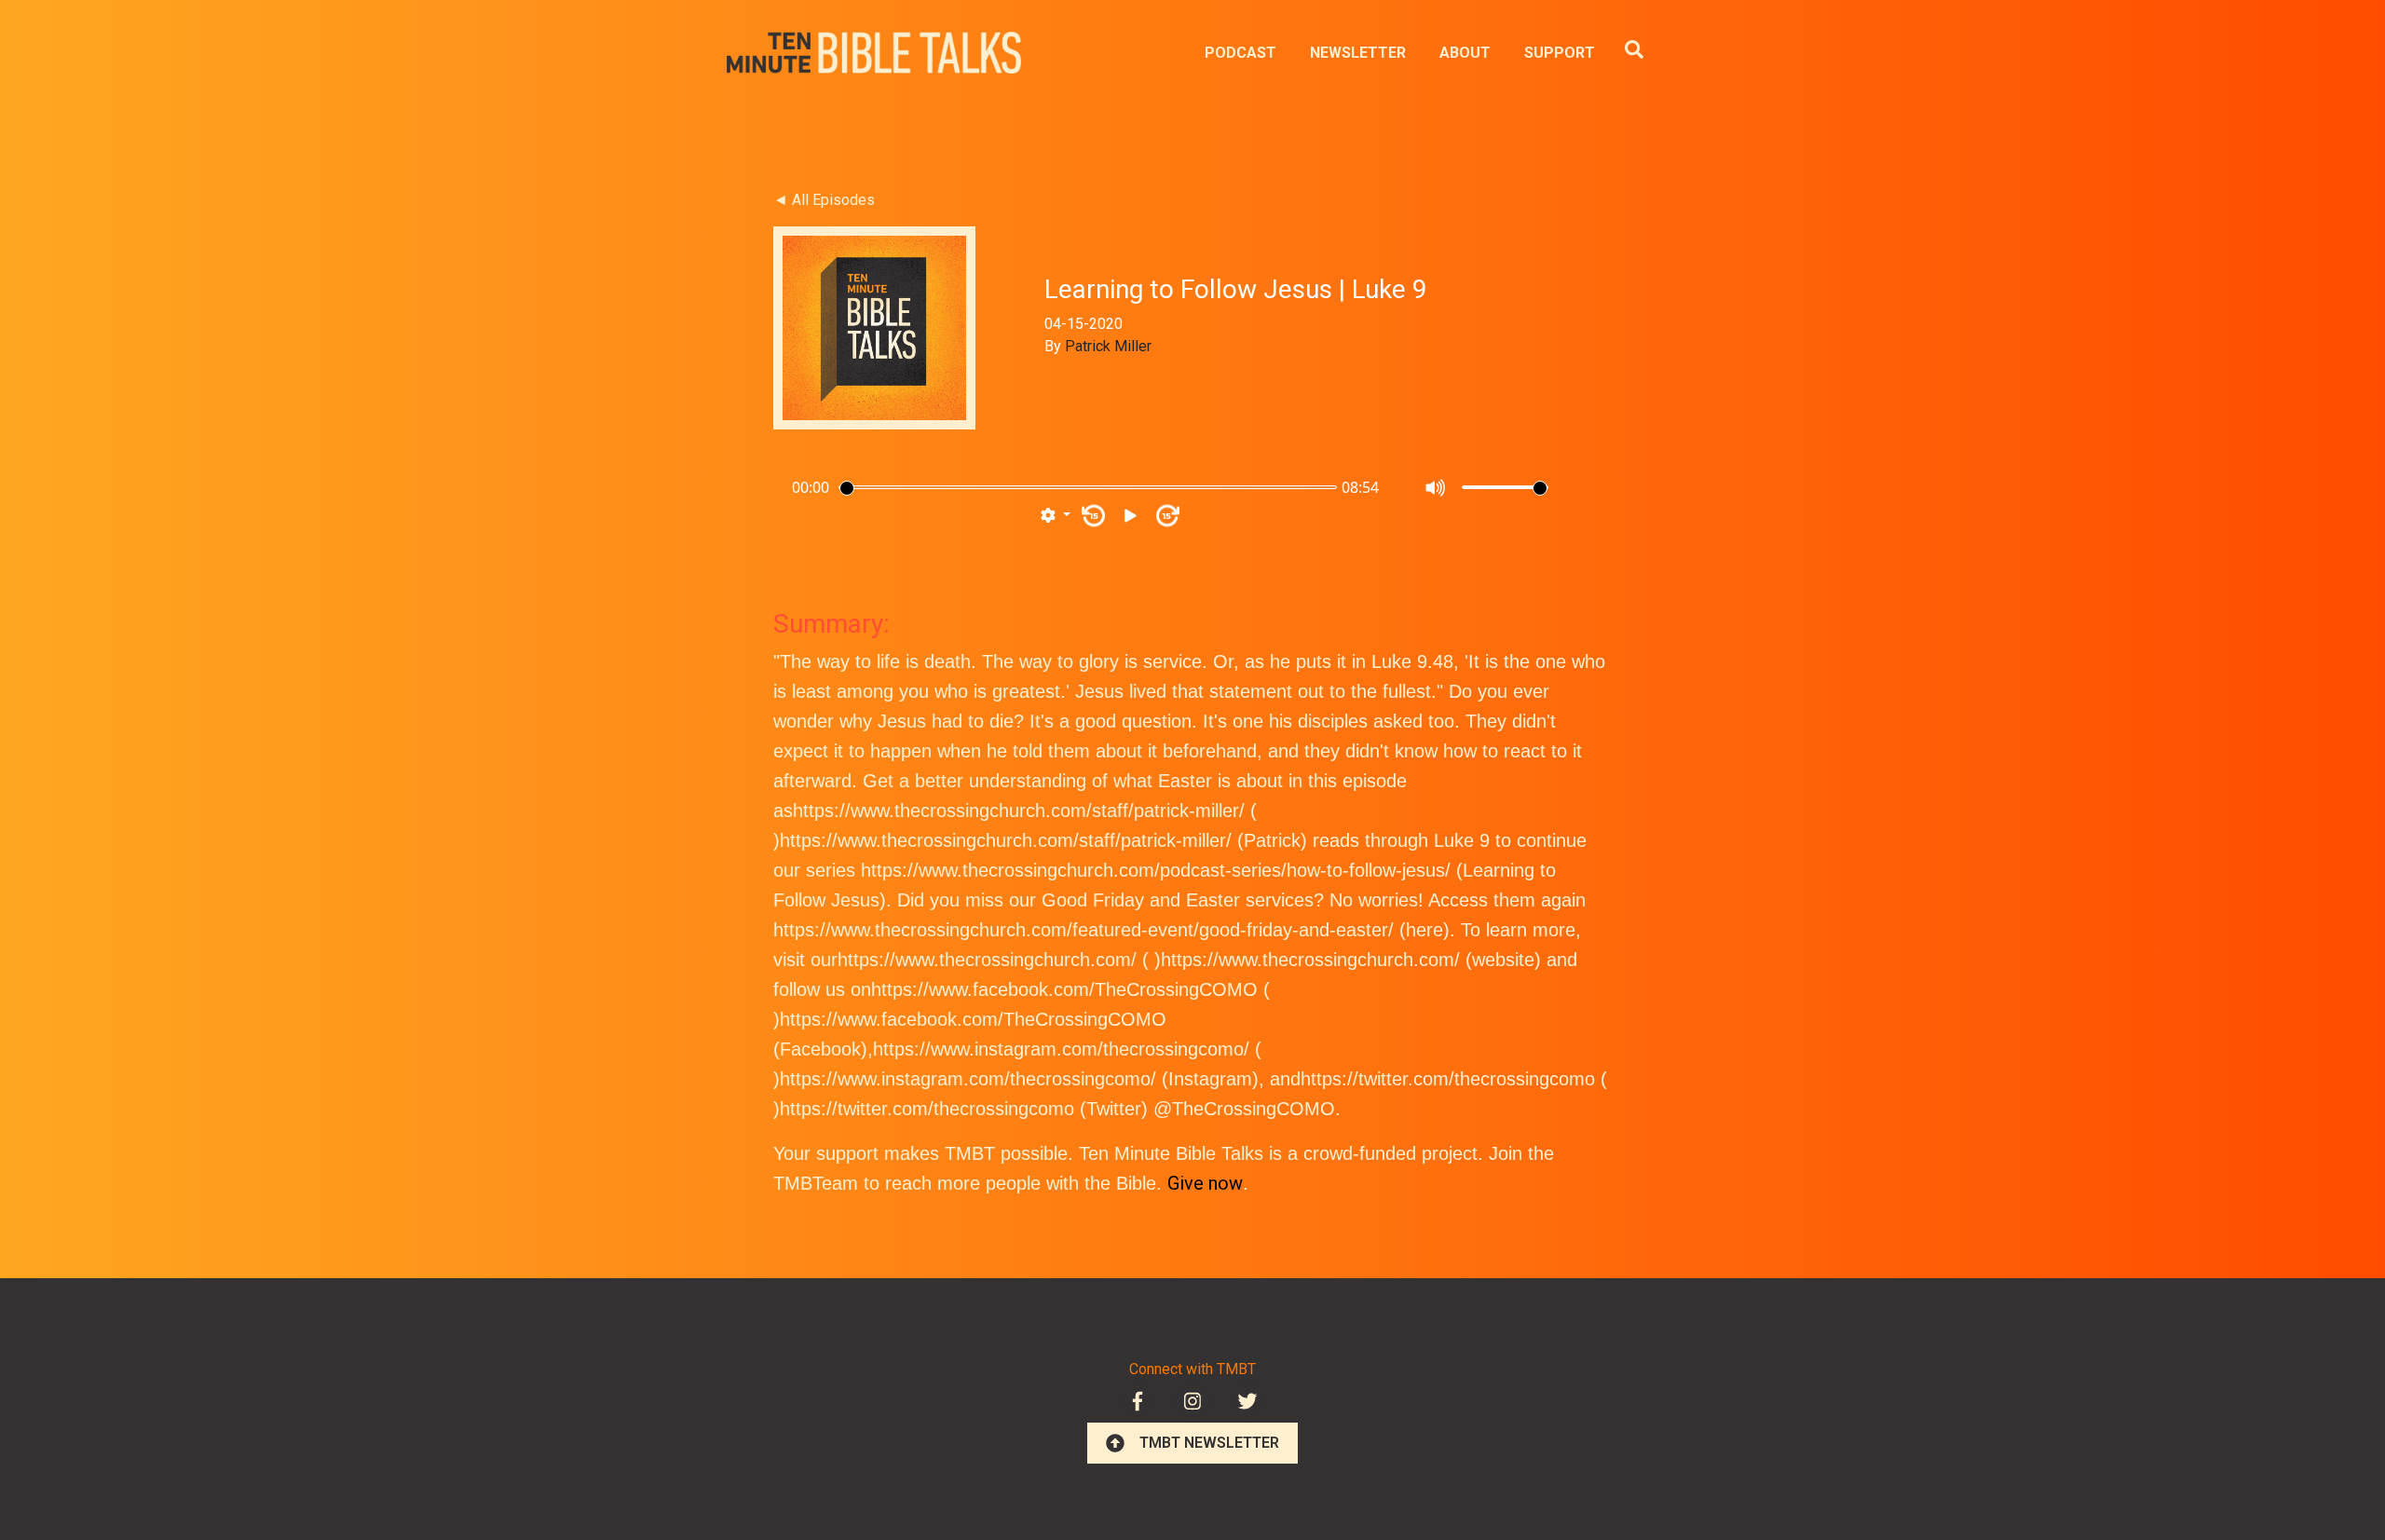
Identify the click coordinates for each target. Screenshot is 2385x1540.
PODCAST (1240, 53)
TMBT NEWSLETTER (1209, 1443)
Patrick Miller (1108, 346)
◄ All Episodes (824, 200)
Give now (1205, 1183)
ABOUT (1465, 53)
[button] (1056, 516)
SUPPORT (1560, 53)
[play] (1131, 516)
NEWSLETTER (1358, 53)
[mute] (1436, 488)
